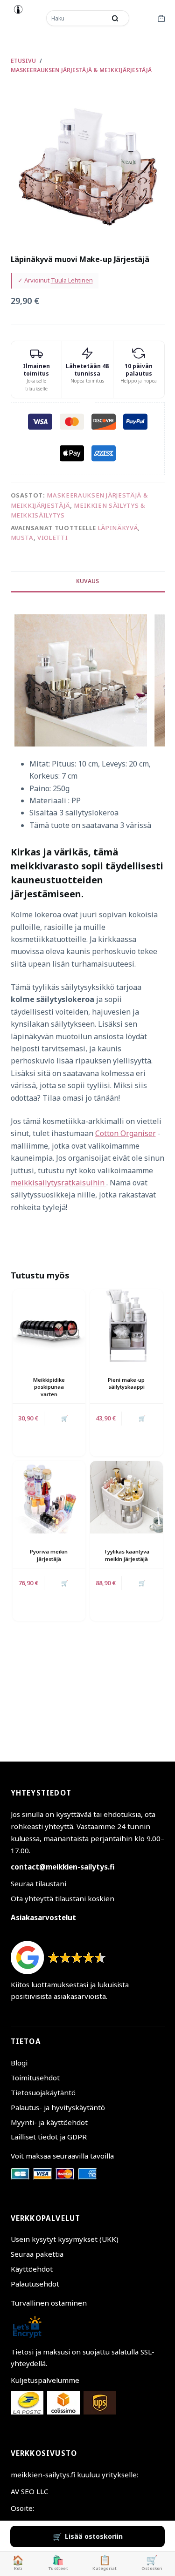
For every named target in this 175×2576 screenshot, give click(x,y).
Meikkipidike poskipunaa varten (49, 1387)
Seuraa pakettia (37, 2254)
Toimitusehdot (35, 2078)
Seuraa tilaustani (38, 1883)
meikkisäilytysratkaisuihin (59, 1183)
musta (22, 538)
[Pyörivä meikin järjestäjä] (49, 1497)
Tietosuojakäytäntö (43, 2092)
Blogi (19, 2063)
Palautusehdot (35, 2284)
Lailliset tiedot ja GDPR (49, 2137)
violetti (52, 538)
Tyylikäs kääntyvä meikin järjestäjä (126, 1555)
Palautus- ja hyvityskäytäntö (58, 2107)
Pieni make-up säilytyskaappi (126, 1383)
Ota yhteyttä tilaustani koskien (63, 1898)
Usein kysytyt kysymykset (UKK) (65, 2239)
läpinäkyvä (118, 528)
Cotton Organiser (126, 1133)
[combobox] (77, 18)
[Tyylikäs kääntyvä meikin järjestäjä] (126, 1497)
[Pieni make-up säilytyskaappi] (126, 1325)
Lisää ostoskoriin (94, 2536)
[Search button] (115, 18)
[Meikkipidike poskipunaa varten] (49, 1325)
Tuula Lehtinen (72, 280)
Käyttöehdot (32, 2269)
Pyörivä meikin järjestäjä (49, 1555)
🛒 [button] (65, 1418)
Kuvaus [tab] (87, 581)
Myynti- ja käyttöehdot (49, 2122)
